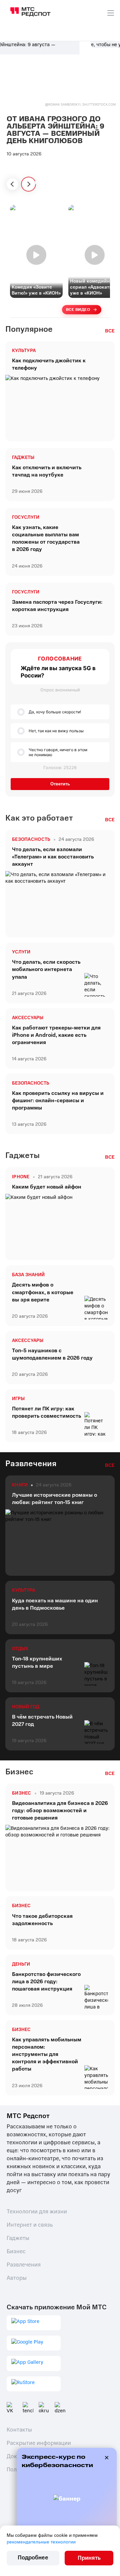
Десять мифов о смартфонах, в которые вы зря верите (43, 1292)
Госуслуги (26, 517)
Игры (18, 1399)
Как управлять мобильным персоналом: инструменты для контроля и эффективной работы (47, 2054)
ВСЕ (110, 331)
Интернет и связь (30, 2225)
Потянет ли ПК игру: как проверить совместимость (46, 1412)
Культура (24, 351)
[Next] (28, 184)
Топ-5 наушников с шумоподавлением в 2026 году (52, 1354)
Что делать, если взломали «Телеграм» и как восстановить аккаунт (53, 857)
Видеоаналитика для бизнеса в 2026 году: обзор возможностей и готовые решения (60, 1811)
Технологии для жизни (37, 2212)
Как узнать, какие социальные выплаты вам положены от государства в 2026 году (46, 538)
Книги (20, 1485)
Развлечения (24, 2265)
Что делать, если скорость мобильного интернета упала (46, 969)
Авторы (17, 2278)
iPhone (21, 1177)
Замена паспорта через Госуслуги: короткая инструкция (57, 606)
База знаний (28, 1275)
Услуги (21, 952)
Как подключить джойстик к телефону (49, 364)
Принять (89, 2558)
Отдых (20, 1649)
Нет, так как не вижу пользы (56, 731)
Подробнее (33, 2558)
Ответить (60, 784)
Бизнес (21, 1906)
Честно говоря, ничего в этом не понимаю (58, 752)
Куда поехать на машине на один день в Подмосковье (55, 1604)
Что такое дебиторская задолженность (42, 1920)
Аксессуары (28, 1018)
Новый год (26, 1707)
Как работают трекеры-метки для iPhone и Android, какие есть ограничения (56, 1035)
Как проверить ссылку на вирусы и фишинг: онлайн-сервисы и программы (58, 1101)
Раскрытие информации (39, 2443)
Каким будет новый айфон (47, 1187)
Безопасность (31, 1083)
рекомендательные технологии (41, 2542)
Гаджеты (23, 458)
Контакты (19, 2430)
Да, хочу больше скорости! (55, 712)
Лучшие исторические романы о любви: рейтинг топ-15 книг (54, 1499)
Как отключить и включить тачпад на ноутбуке (47, 471)
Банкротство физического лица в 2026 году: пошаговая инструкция (46, 1982)
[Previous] (12, 184)
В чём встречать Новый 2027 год (42, 1721)
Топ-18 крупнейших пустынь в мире (37, 1662)
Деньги (21, 1964)
